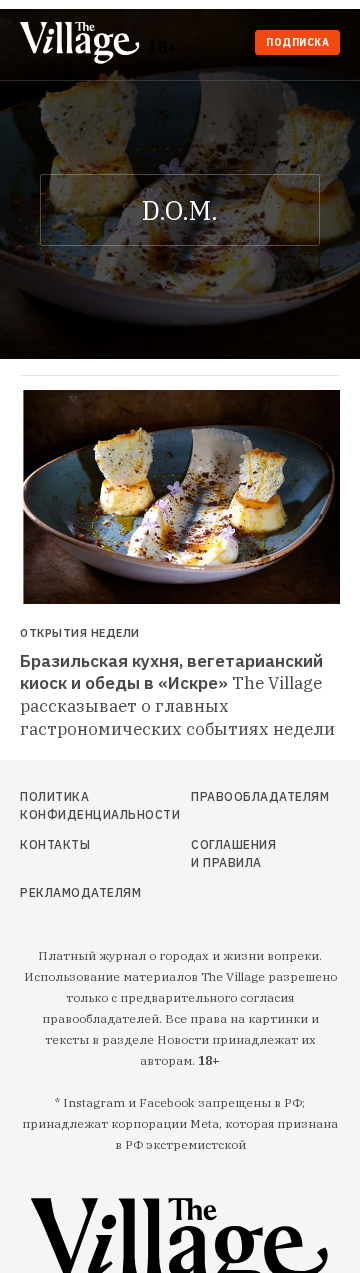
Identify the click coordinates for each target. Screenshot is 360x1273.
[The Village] (84, 44)
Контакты (55, 844)
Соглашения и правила (233, 853)
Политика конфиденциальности (68, 805)
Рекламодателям (68, 892)
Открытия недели (80, 633)
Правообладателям (233, 796)
